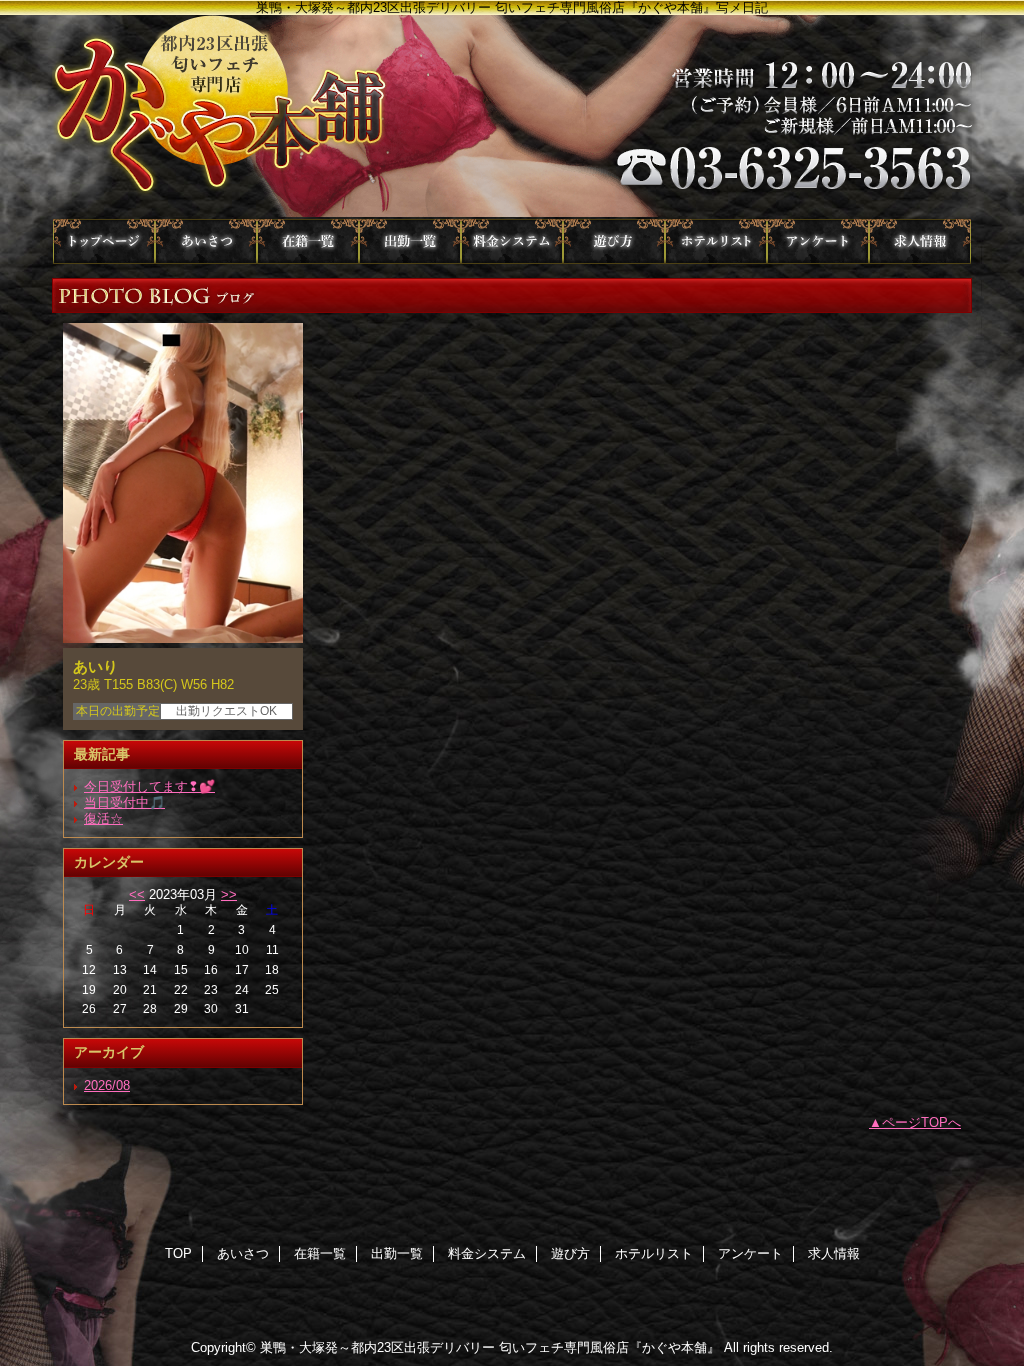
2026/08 (107, 1085)
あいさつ (206, 241)
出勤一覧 (410, 241)
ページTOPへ (921, 1122)
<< (137, 894)
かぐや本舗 (512, 117)
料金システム (512, 241)
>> (229, 894)
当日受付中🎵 (124, 802)
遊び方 (614, 241)
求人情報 (920, 241)
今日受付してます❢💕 (149, 786)
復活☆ (103, 818)
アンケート (818, 241)
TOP (104, 241)
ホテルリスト (716, 241)
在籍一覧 (308, 241)
